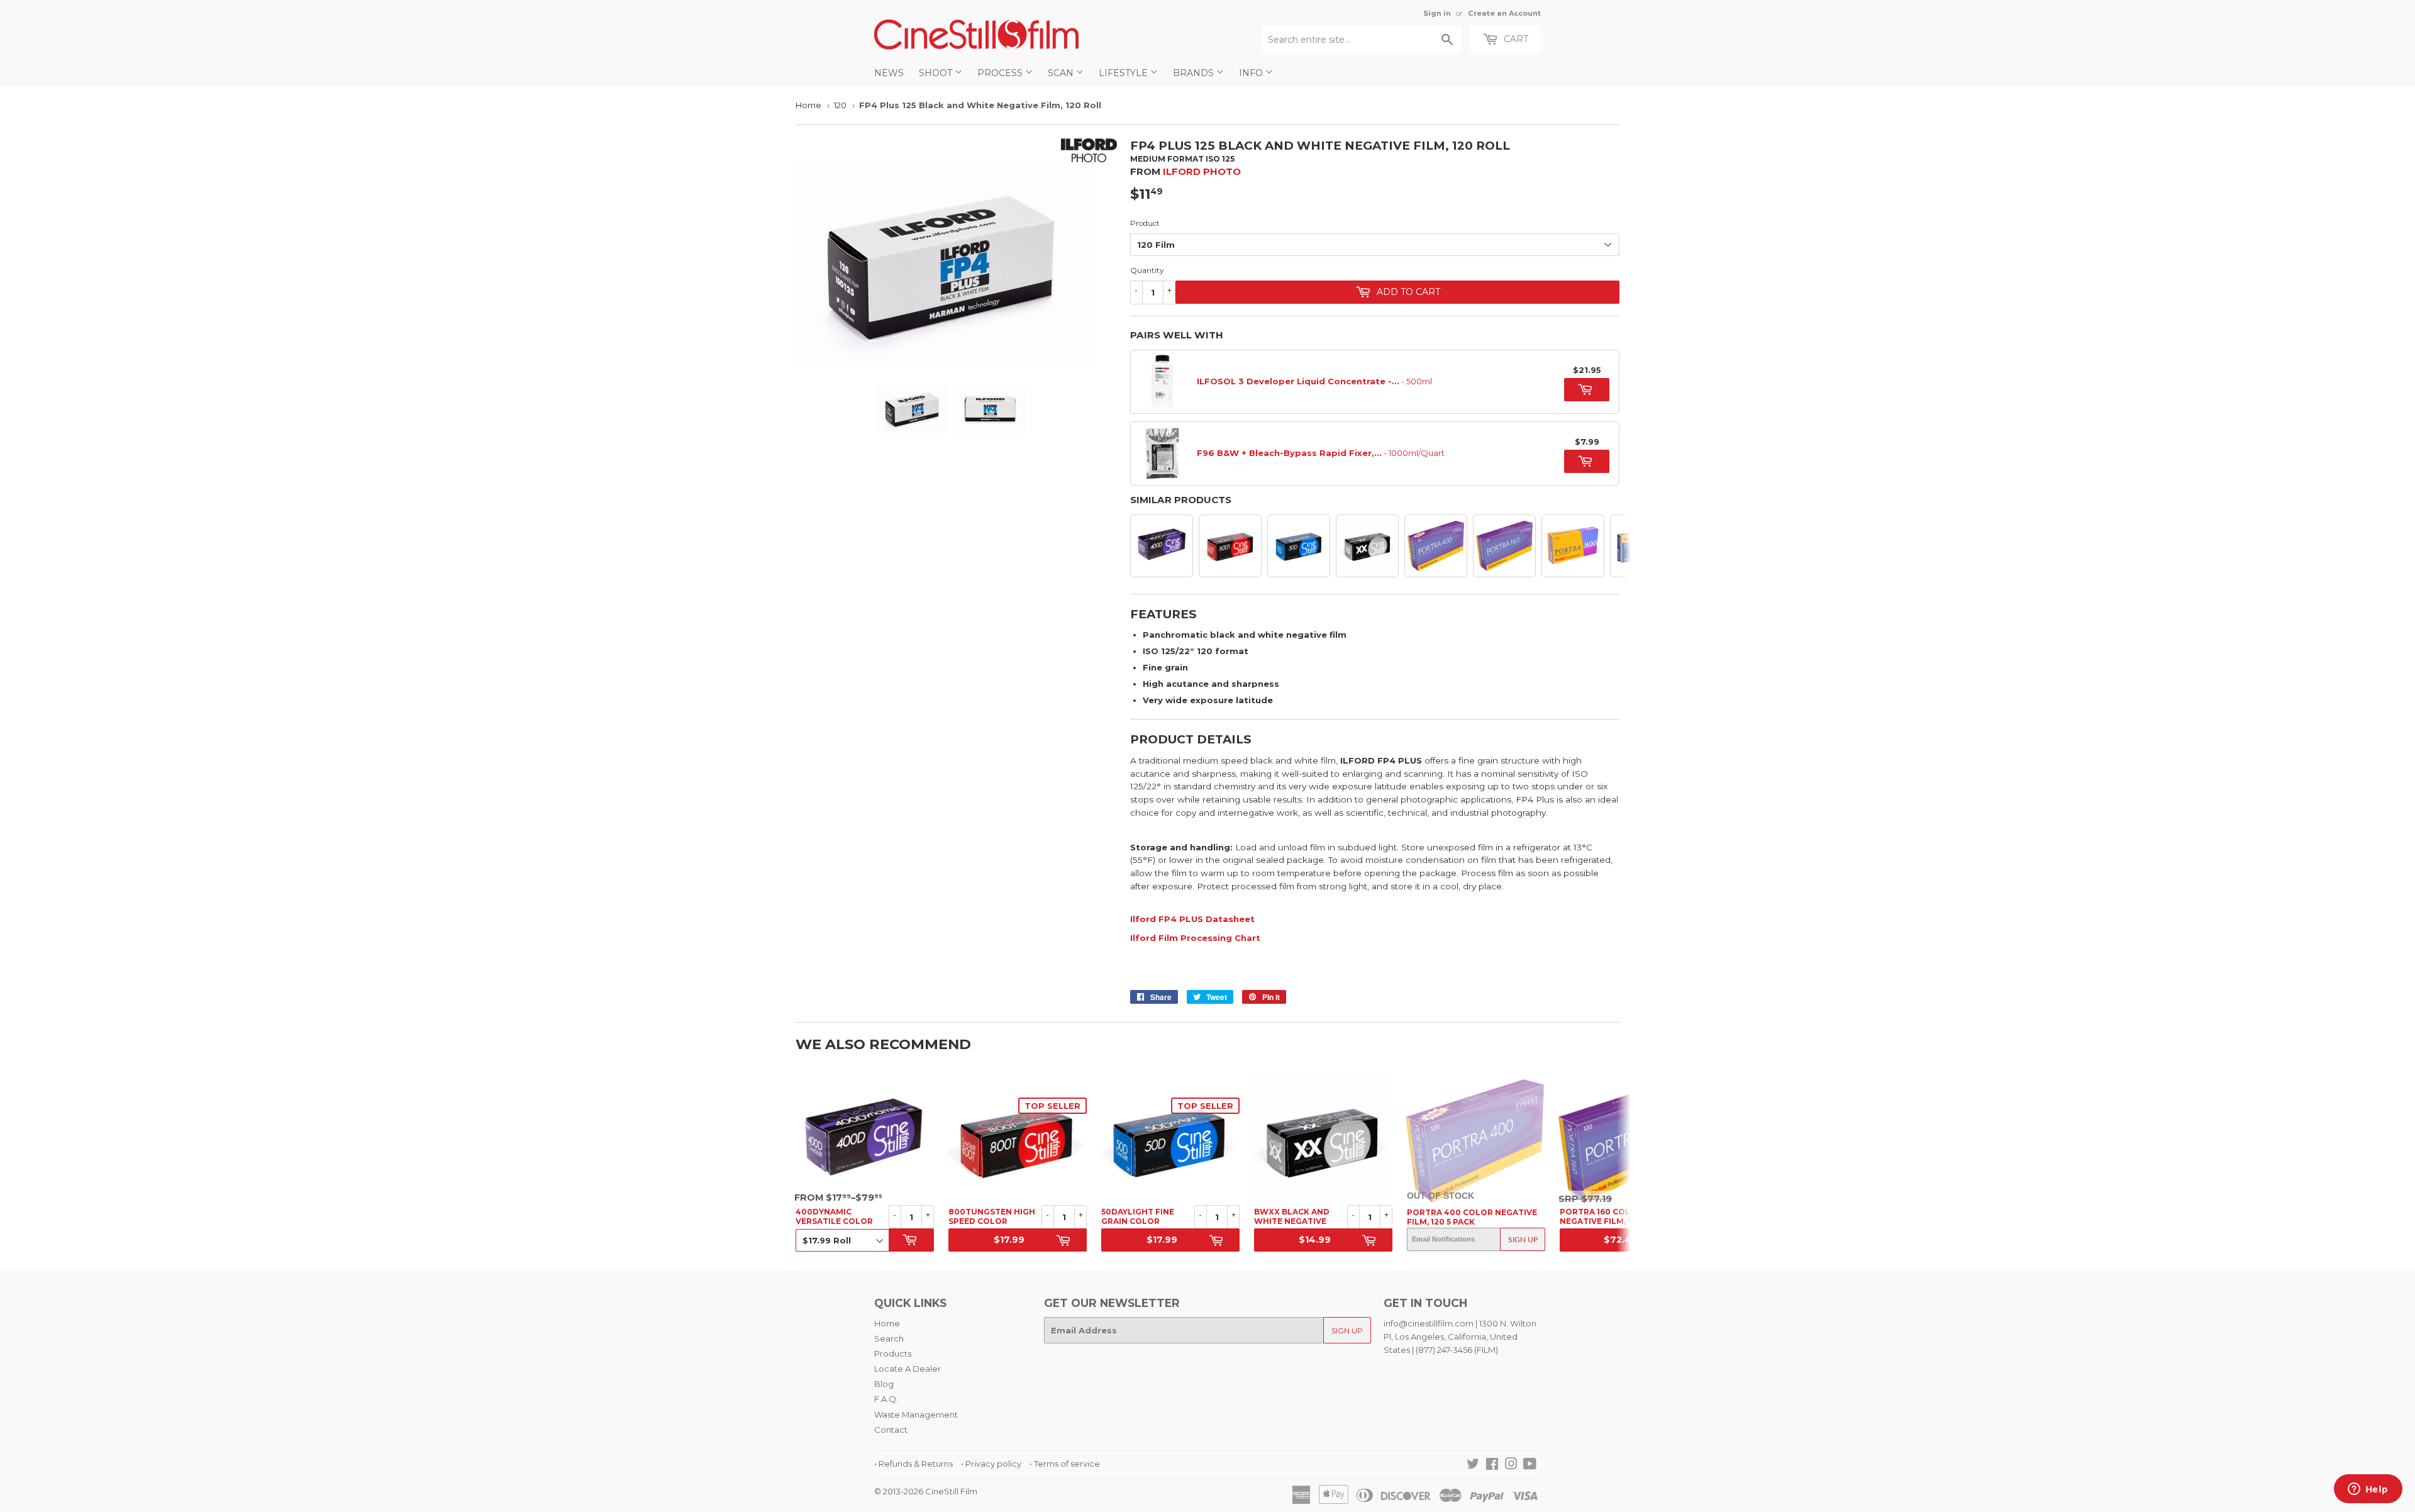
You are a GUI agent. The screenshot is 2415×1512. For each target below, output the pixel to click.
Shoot (937, 73)
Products (893, 1354)
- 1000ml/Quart (1321, 453)
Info (1252, 73)
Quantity (1147, 270)
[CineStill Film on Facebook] (1492, 1465)
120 (840, 105)
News (889, 73)
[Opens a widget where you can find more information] (2368, 1490)
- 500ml (1314, 381)
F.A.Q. (886, 1399)
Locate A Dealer (908, 1369)
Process (1001, 73)
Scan (1062, 73)
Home (808, 105)
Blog (884, 1384)
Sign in (1437, 13)
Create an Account (1504, 13)
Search (889, 1338)
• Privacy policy (991, 1464)
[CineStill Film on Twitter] (1473, 1465)
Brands (1195, 73)
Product (1145, 223)
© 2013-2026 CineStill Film (926, 1491)
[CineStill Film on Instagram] (1511, 1465)
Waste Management (916, 1415)
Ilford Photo (1202, 171)
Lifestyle (1124, 73)
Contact (891, 1430)
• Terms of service (1065, 1464)
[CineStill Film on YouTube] (1530, 1465)
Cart (1515, 39)
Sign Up (1523, 1239)
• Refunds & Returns (913, 1464)
